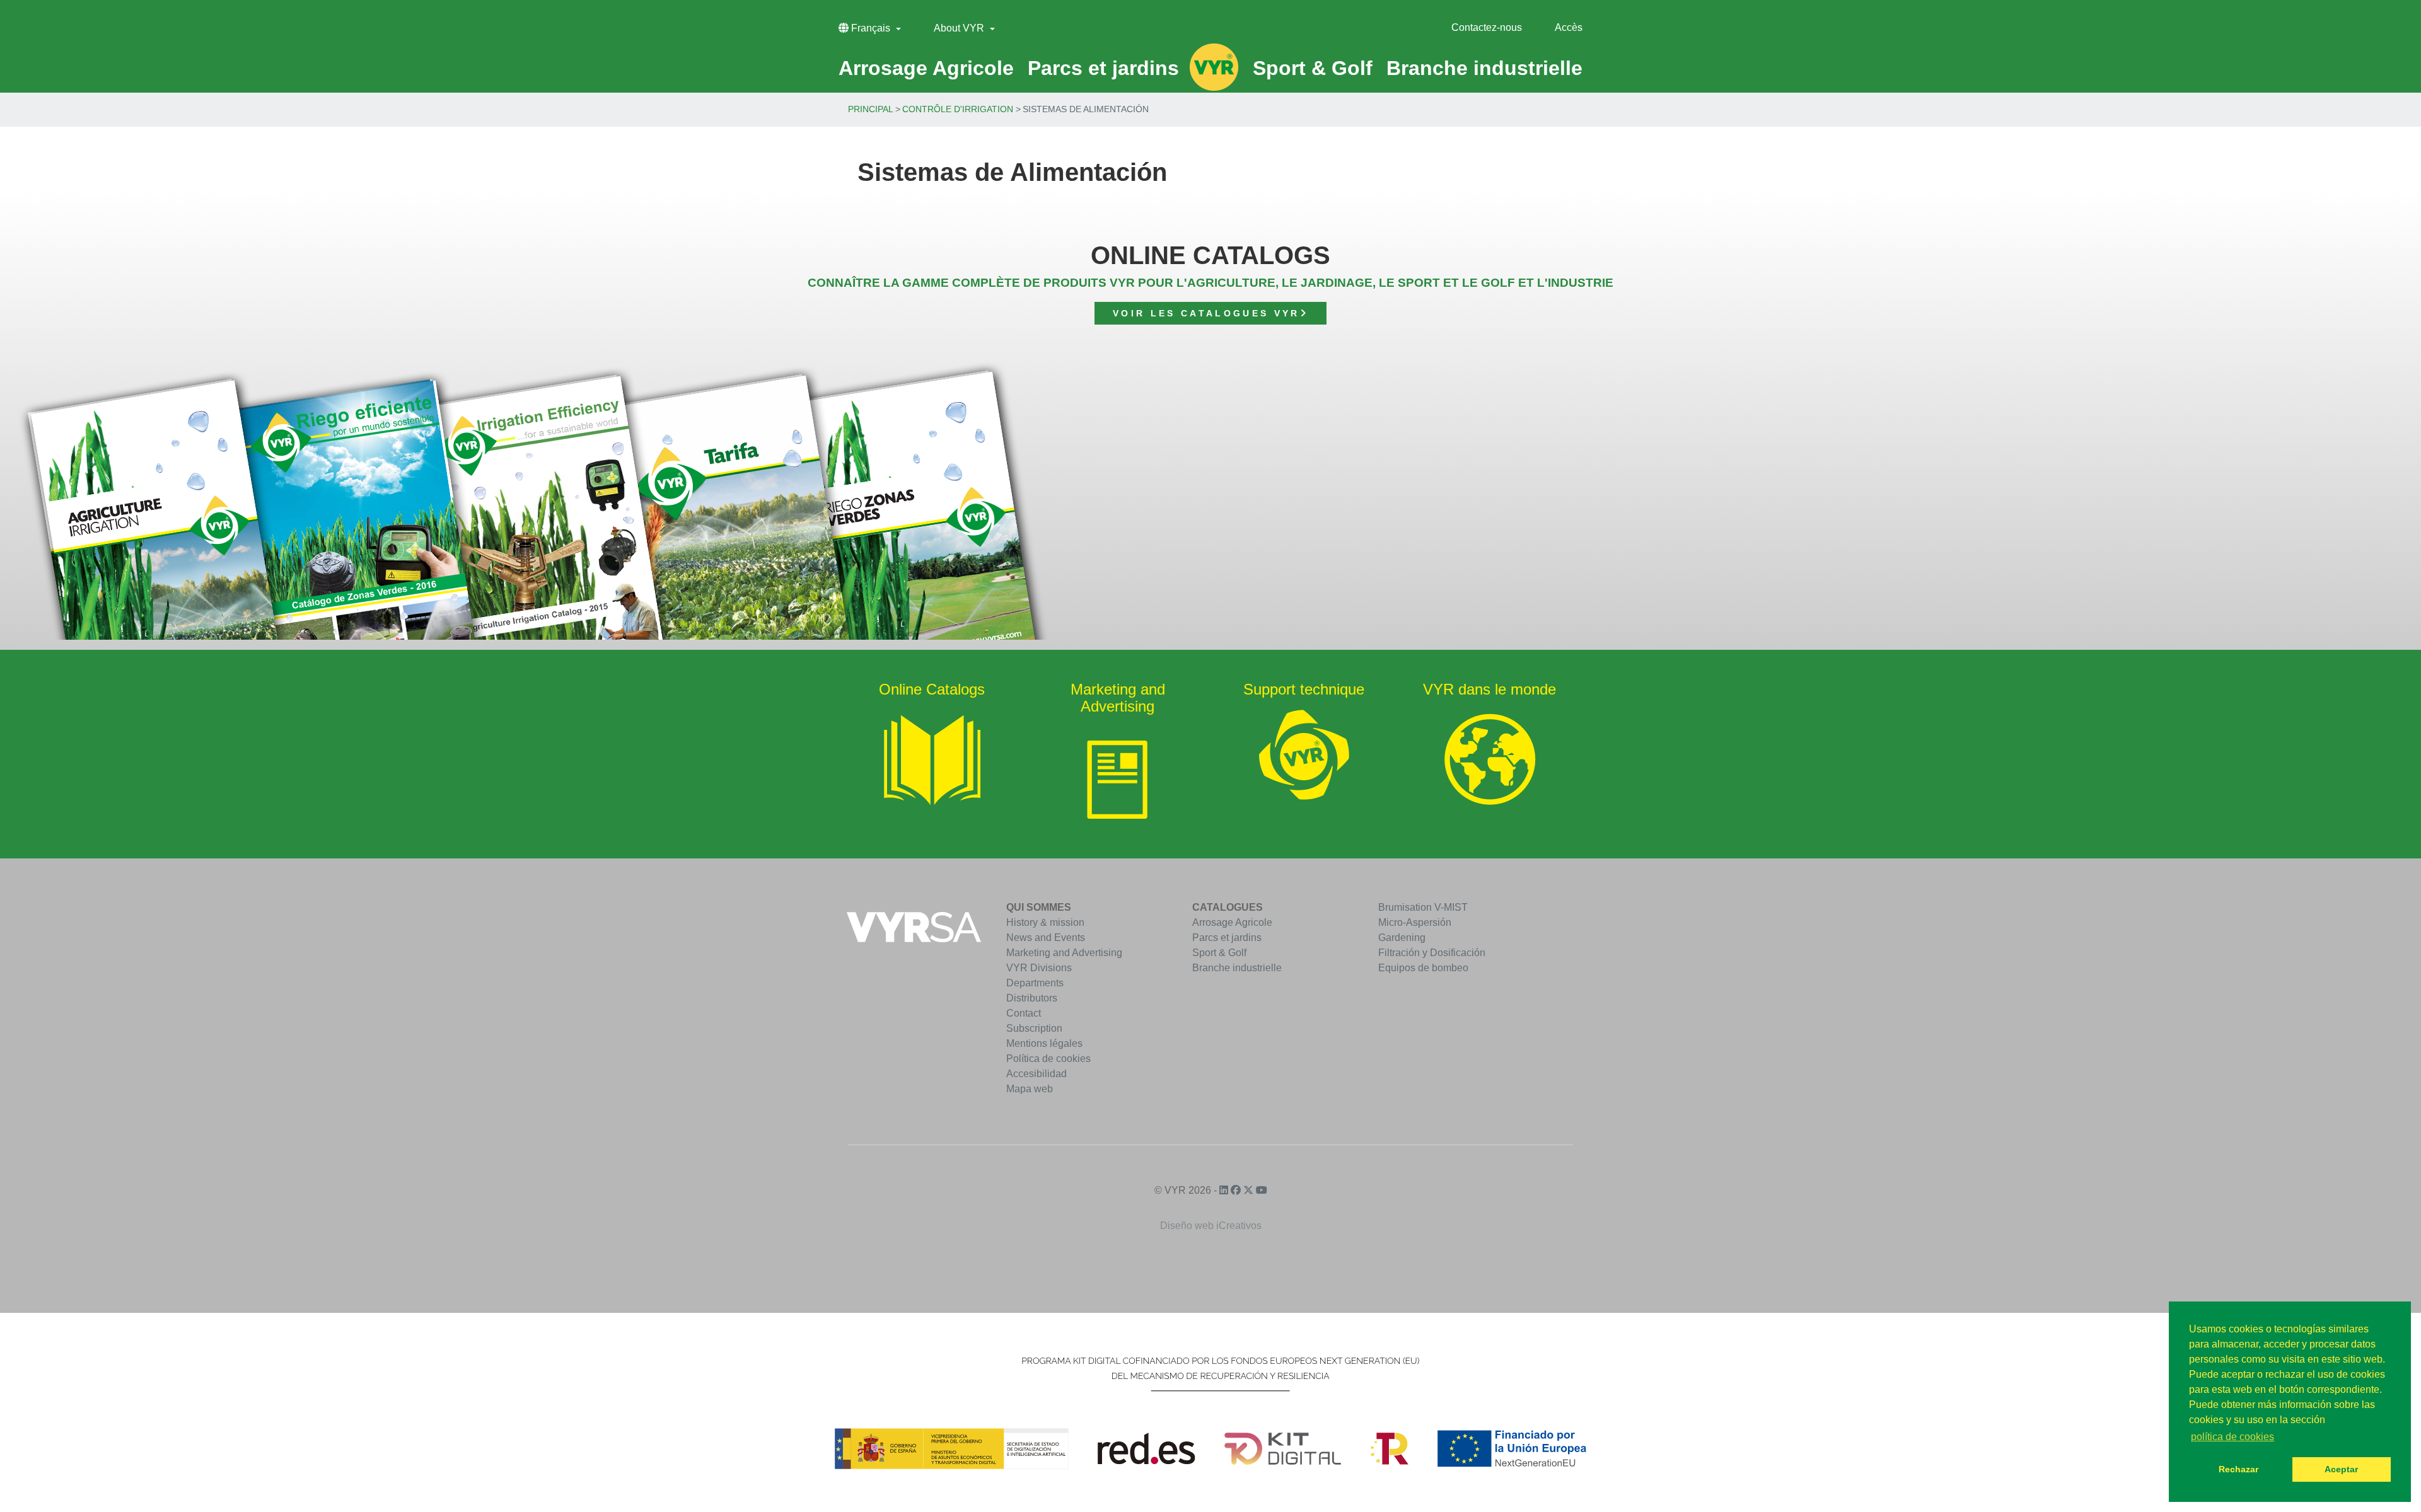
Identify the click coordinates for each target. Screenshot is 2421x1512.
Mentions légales (1044, 1043)
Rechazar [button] (2238, 1469)
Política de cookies (1048, 1059)
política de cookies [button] (2232, 1437)
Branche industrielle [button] (1484, 68)
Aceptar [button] (2341, 1469)
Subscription (1034, 1028)
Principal (871, 109)
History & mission (1045, 922)
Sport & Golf (1219, 953)
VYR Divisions (1039, 968)
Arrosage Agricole (1232, 922)
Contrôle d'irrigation (958, 109)
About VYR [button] (960, 28)
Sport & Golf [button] (1313, 68)
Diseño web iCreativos (1211, 1226)
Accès (1569, 27)
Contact (1024, 1013)
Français (871, 28)
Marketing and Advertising (1064, 953)
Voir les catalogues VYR (1206, 313)
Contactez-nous (1487, 27)
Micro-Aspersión (1415, 922)
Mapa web (1030, 1089)
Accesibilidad (1036, 1074)
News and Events (1046, 938)
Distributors (1032, 998)
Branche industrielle (1237, 968)
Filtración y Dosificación (1432, 953)
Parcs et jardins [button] (1103, 68)
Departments (1035, 983)
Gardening (1402, 938)
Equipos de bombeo (1423, 968)
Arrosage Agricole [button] (926, 68)
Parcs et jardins (1227, 938)
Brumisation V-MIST (1423, 907)
